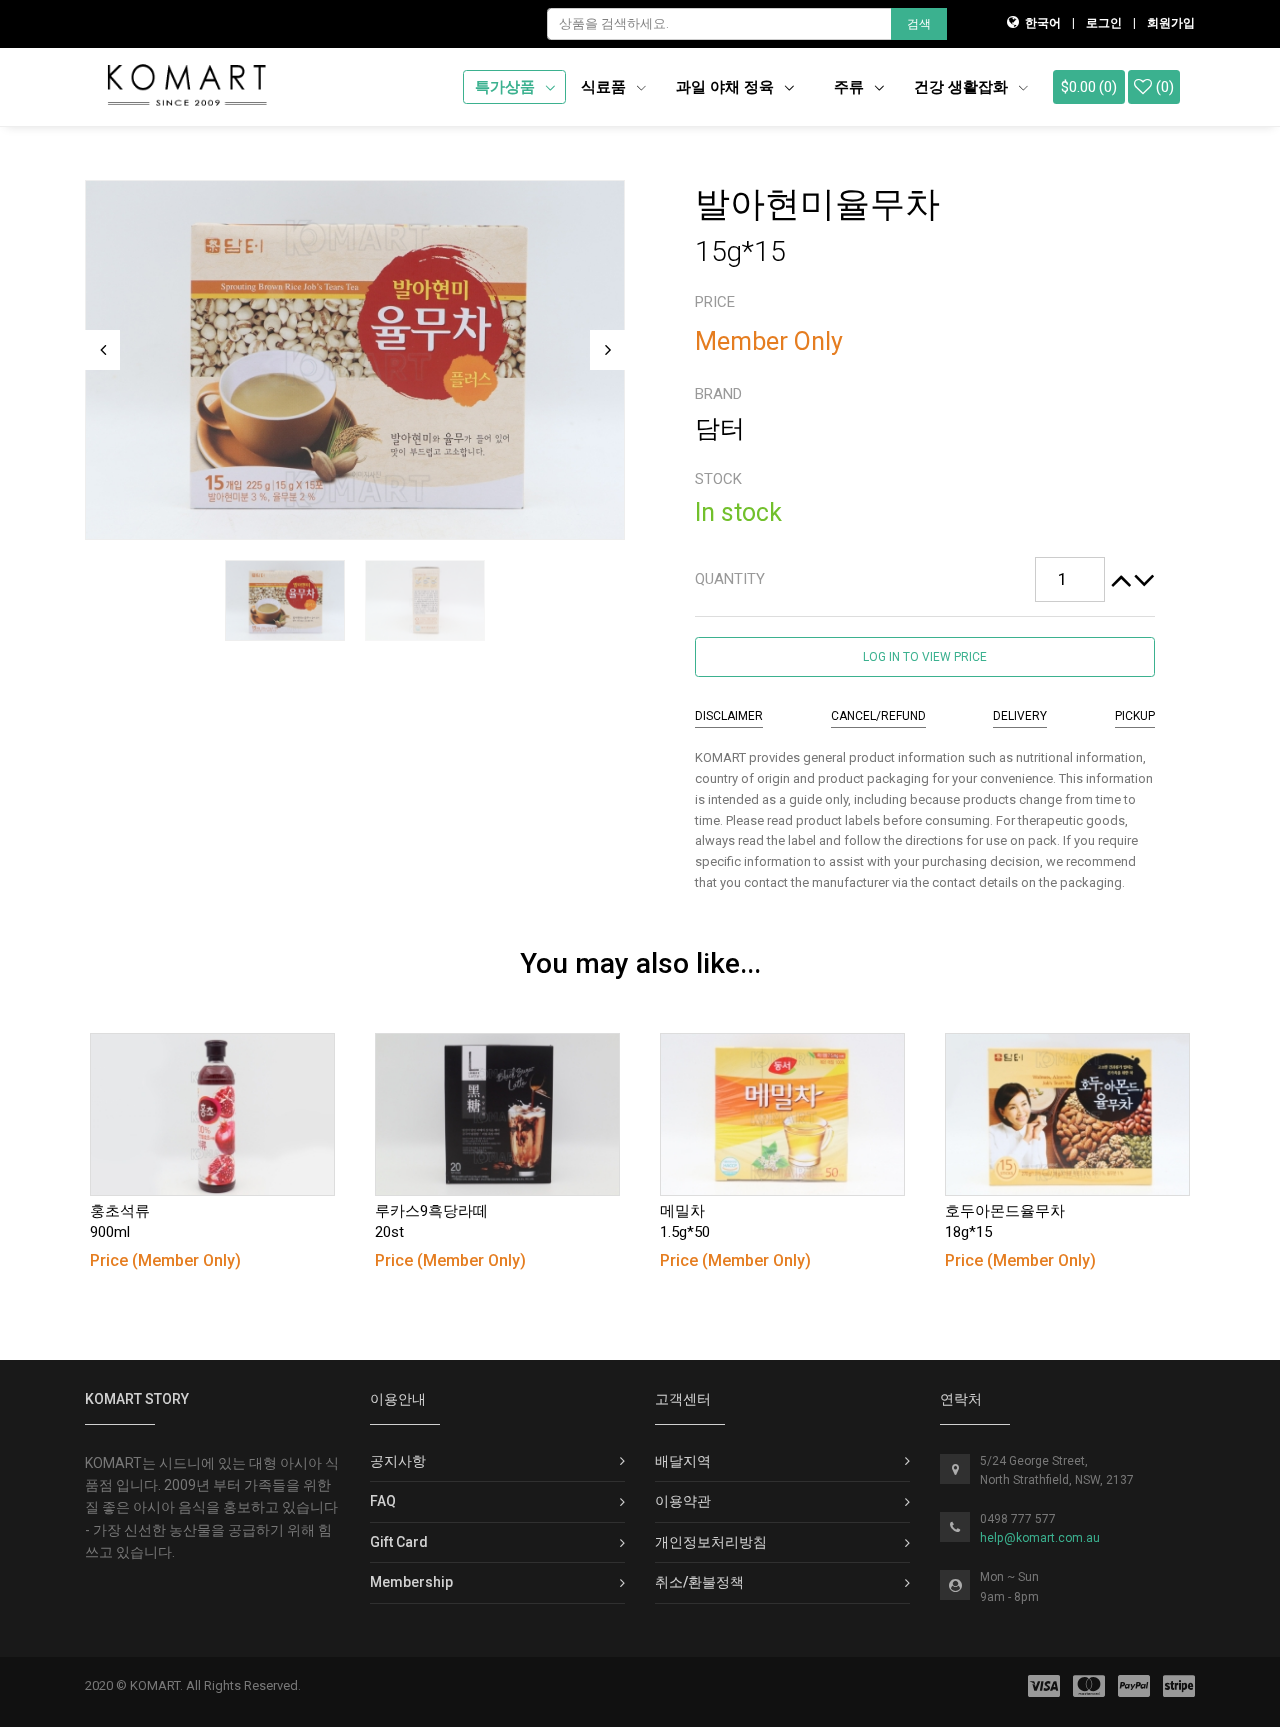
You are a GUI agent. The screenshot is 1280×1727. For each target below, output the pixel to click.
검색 (919, 24)
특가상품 (507, 87)
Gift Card (399, 1542)
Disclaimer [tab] (729, 716)
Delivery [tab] (1020, 716)
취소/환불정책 (699, 1582)
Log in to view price (925, 657)
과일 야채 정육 (727, 87)
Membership (411, 1582)
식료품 (605, 87)
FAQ (383, 1501)
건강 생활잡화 (963, 87)
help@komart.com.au (1040, 1538)
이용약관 (683, 1501)
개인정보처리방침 (711, 1542)
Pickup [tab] (1135, 716)
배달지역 (683, 1461)
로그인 (1104, 23)
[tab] (925, 580)
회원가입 (1171, 23)
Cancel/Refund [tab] (878, 716)
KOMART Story (137, 1399)
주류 (851, 87)
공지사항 (398, 1461)
